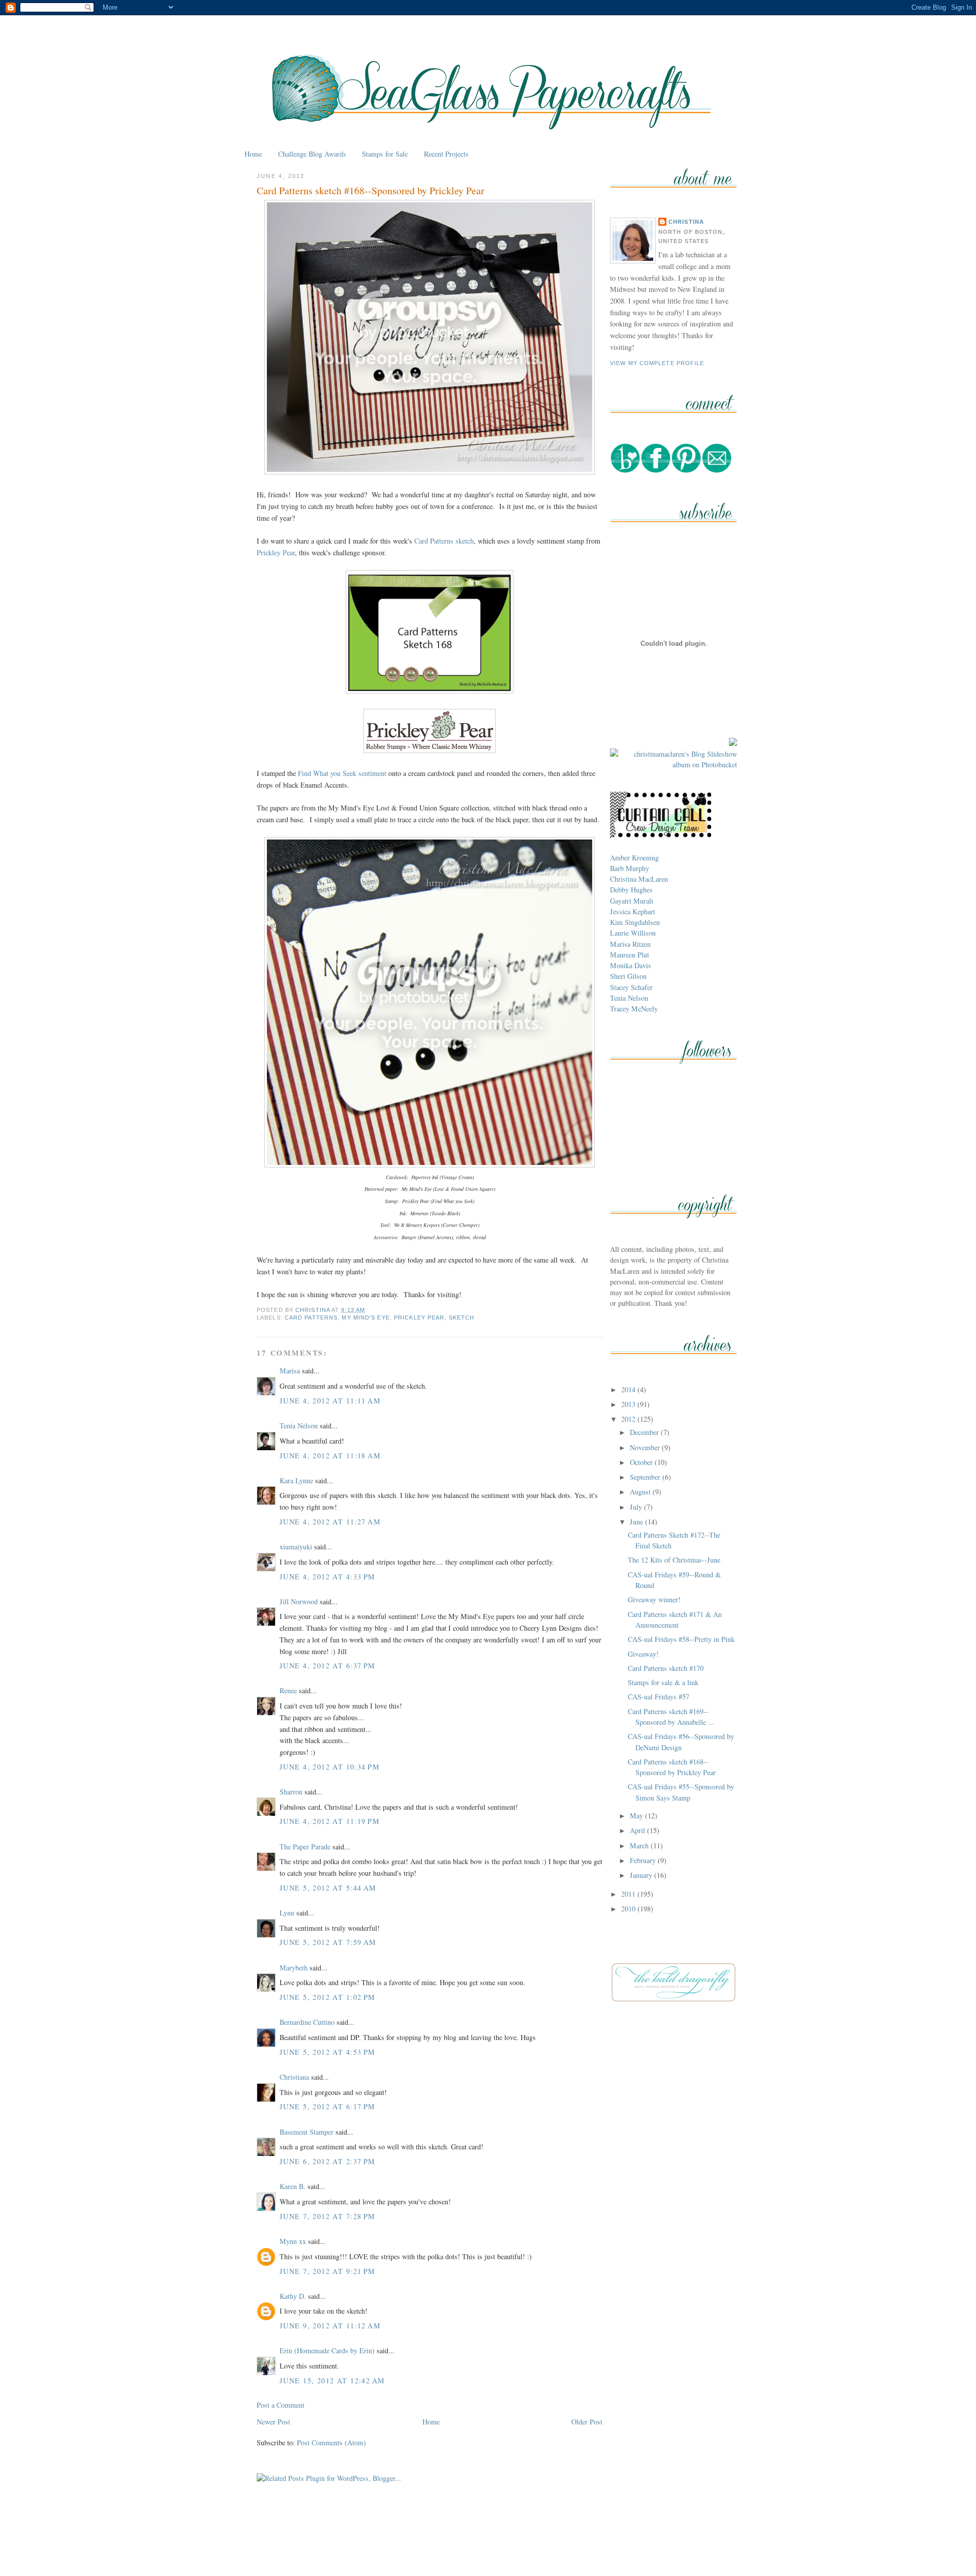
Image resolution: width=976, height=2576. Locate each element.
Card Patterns (311, 1317)
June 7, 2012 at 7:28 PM (328, 2216)
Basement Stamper (307, 2132)
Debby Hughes (631, 890)
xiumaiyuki (296, 1547)
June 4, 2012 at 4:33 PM (328, 1577)
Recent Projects (446, 154)
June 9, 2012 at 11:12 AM (330, 2326)
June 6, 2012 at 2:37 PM (328, 2161)
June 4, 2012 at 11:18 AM (330, 1456)
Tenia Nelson (299, 1426)
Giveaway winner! (654, 1599)
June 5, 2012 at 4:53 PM (328, 2052)
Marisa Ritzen (630, 944)
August (641, 1492)
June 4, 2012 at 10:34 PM (330, 1767)
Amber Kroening (634, 858)
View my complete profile (657, 363)
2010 (629, 1909)
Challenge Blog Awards (312, 154)
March (640, 1846)
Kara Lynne (296, 1480)
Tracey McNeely (634, 1009)
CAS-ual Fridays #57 (659, 1697)
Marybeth (294, 1968)
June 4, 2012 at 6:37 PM (328, 1666)
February (644, 1860)
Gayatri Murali (632, 901)
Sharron (291, 1792)
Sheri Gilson (628, 976)
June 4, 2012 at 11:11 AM (330, 1401)
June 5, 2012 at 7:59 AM (328, 1942)
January (642, 1875)
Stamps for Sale (385, 154)
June (637, 1522)
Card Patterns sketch (444, 541)
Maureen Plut (630, 955)
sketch (462, 1317)
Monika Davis (631, 965)
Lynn (287, 1913)
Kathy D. (293, 2296)
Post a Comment (281, 2405)
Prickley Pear (276, 552)
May (637, 1816)
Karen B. (293, 2186)
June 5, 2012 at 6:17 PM (328, 2106)
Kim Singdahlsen (635, 922)
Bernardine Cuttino (307, 2022)
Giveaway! (643, 1654)
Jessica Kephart (633, 911)
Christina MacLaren (639, 879)
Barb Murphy (630, 868)
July (637, 1507)
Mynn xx (293, 2241)
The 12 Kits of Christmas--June (674, 1560)
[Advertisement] (488, 2545)
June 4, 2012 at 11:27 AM (330, 1522)
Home (253, 154)
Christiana (294, 2077)
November (646, 1447)
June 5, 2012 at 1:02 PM (328, 1997)
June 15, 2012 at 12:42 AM (332, 2380)
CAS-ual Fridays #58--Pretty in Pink (681, 1639)
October (642, 1462)
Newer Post (273, 2422)
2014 (629, 1389)
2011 (629, 1894)
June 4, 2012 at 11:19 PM (330, 1821)
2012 (629, 1419)
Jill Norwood (299, 1601)
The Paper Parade (305, 1847)
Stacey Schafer (631, 987)
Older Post (587, 2422)
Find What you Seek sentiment (342, 773)
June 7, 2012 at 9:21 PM (328, 2271)
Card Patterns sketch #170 (666, 1668)
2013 (629, 1404)
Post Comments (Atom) (331, 2443)
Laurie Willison (633, 933)
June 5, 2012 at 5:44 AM (328, 1888)
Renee (288, 1690)
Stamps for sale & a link (663, 1682)
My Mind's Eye (365, 1317)
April (638, 1830)
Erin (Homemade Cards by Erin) (327, 2350)
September (646, 1477)
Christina (686, 222)
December (645, 1432)
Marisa (290, 1371)
